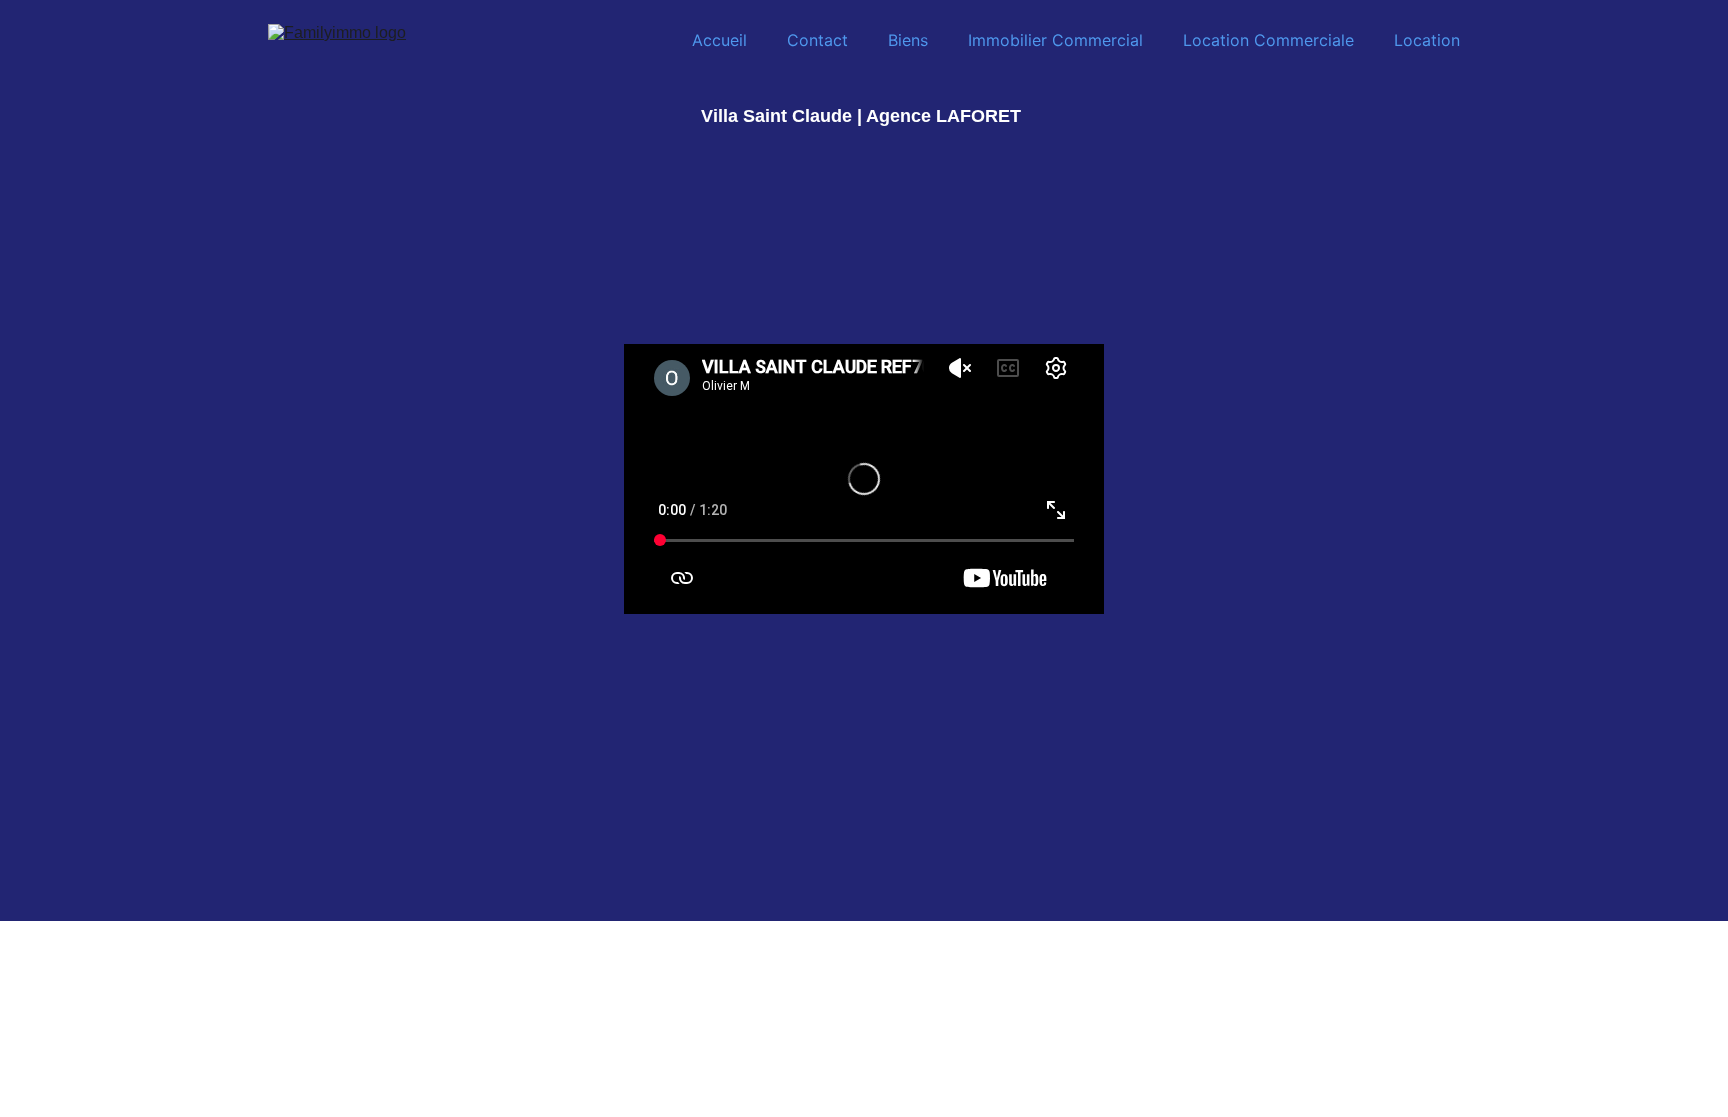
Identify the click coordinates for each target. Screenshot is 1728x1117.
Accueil (719, 40)
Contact (817, 40)
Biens (908, 40)
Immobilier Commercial (1055, 40)
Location (1427, 40)
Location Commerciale (1268, 40)
